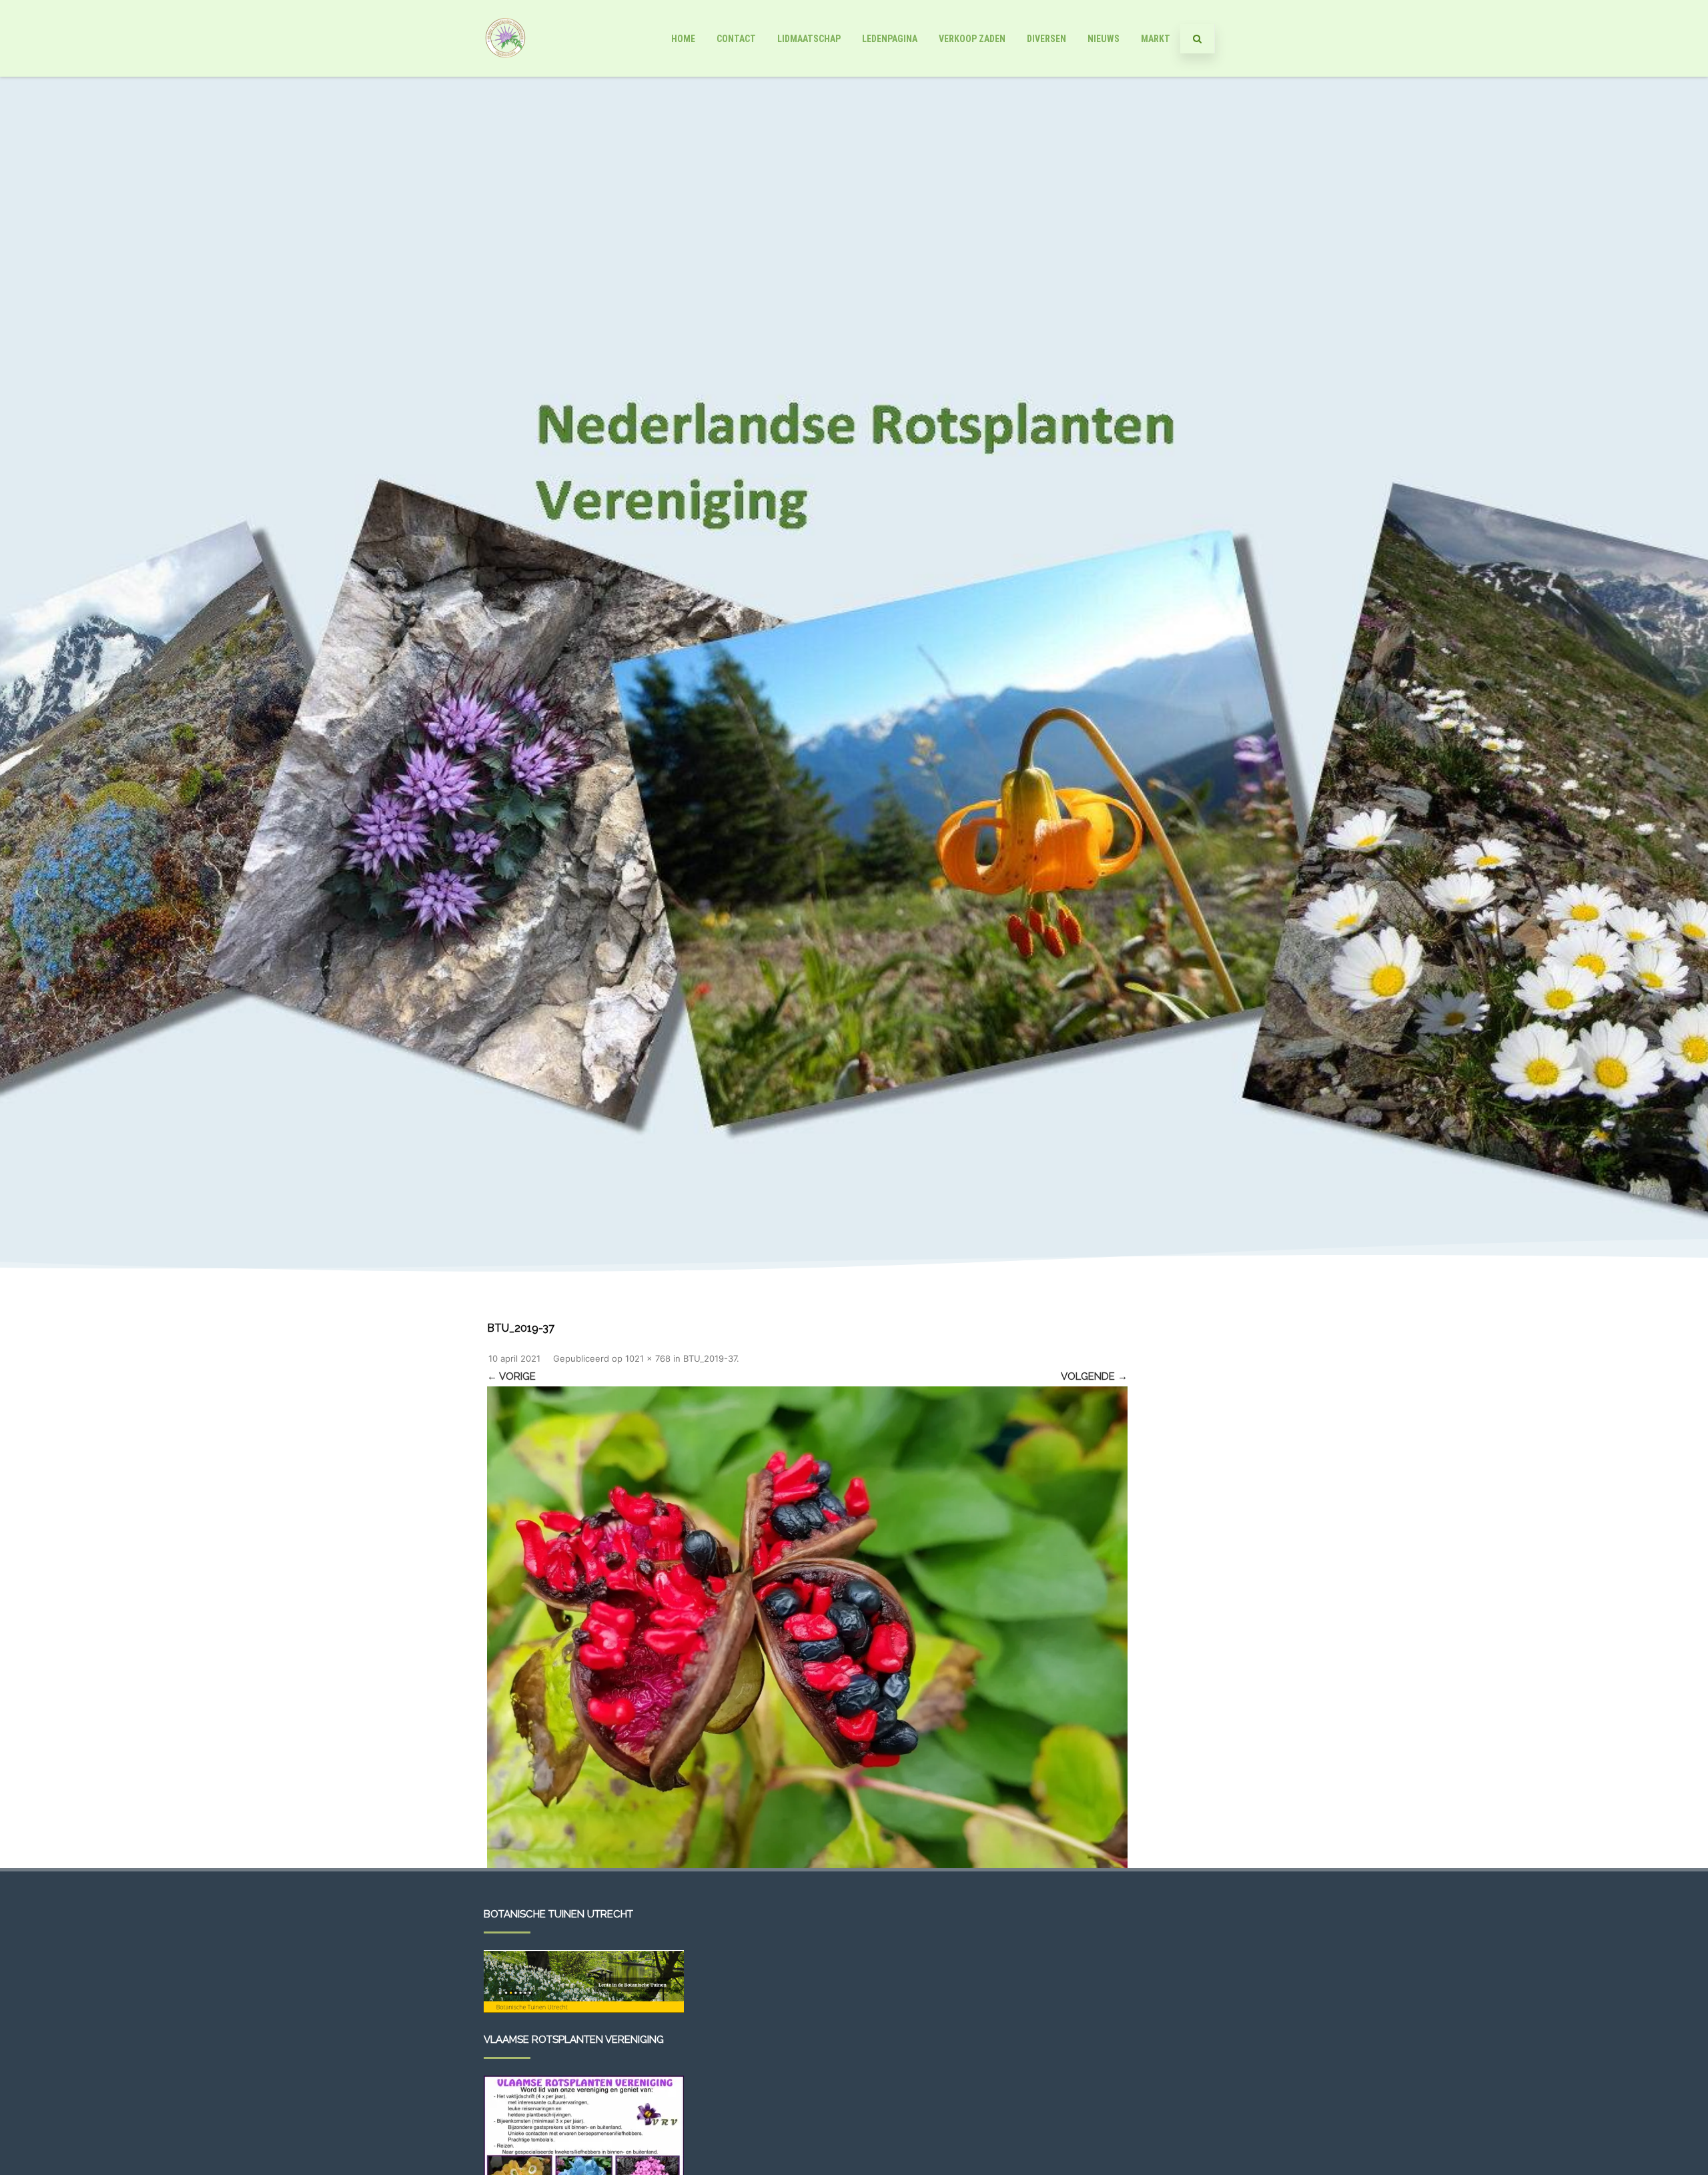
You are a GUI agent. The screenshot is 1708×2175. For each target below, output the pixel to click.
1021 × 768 (648, 1358)
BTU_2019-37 (710, 1358)
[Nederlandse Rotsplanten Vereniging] (505, 72)
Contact (736, 39)
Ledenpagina (890, 39)
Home (683, 39)
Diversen (1046, 39)
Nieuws (1104, 39)
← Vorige (511, 1376)
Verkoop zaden (972, 39)
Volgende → (1094, 1376)
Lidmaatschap (809, 39)
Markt (1156, 39)
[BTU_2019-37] (807, 1627)
